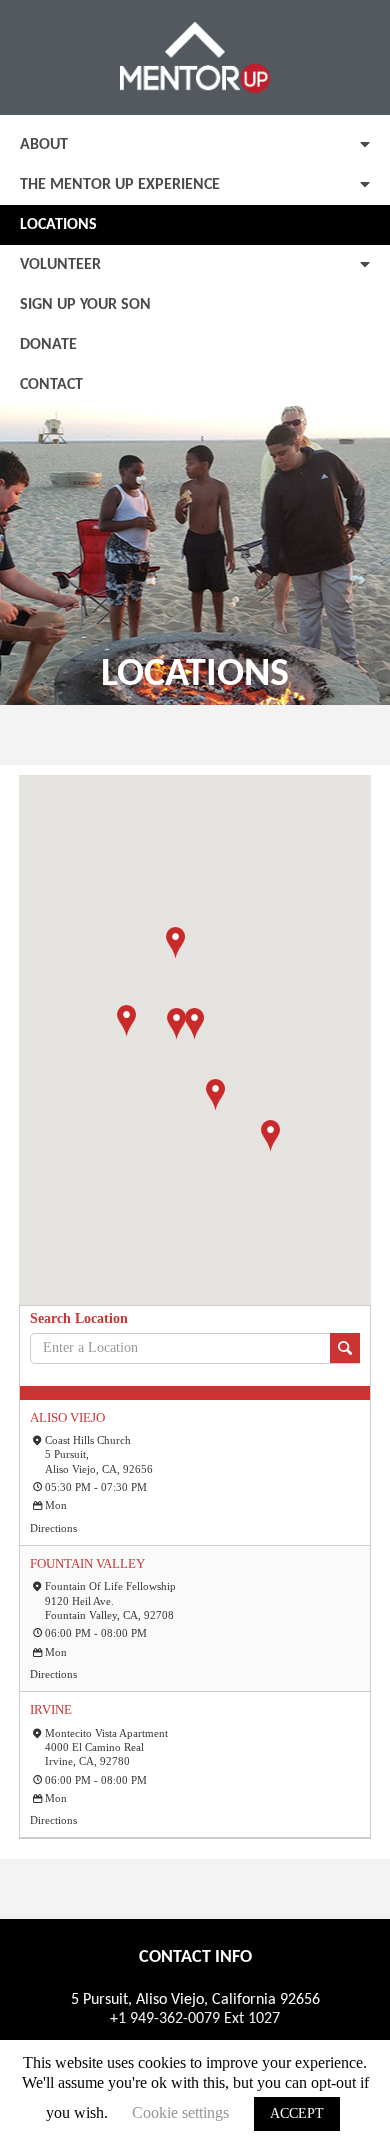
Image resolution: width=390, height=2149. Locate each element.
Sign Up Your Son (85, 305)
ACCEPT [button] (297, 2113)
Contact (51, 385)
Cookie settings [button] (180, 2112)
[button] (215, 1095)
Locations (58, 225)
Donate (48, 345)
